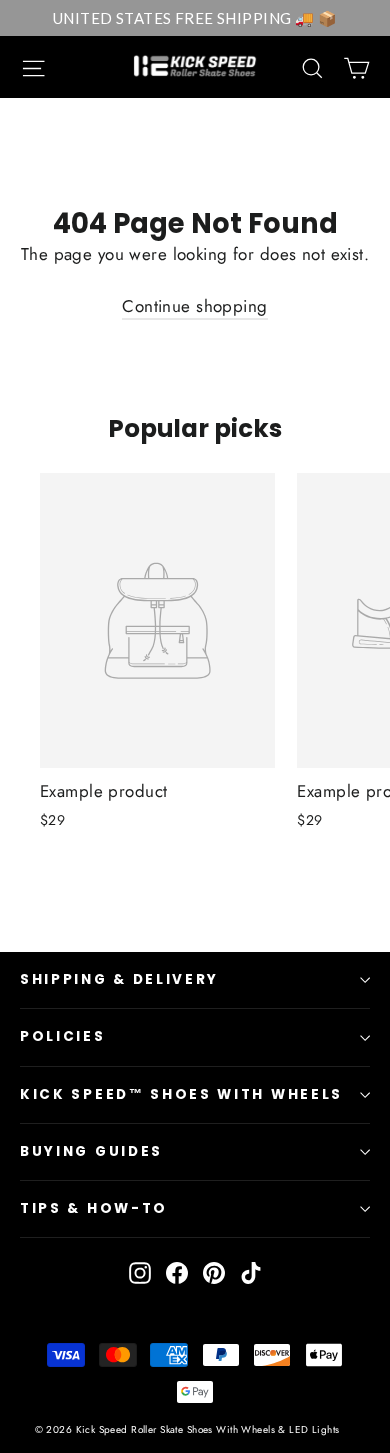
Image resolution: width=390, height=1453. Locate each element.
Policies (63, 1036)
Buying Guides (91, 1151)
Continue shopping (194, 306)
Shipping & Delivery (119, 979)
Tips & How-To (94, 1208)
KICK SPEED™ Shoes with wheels (181, 1094)
